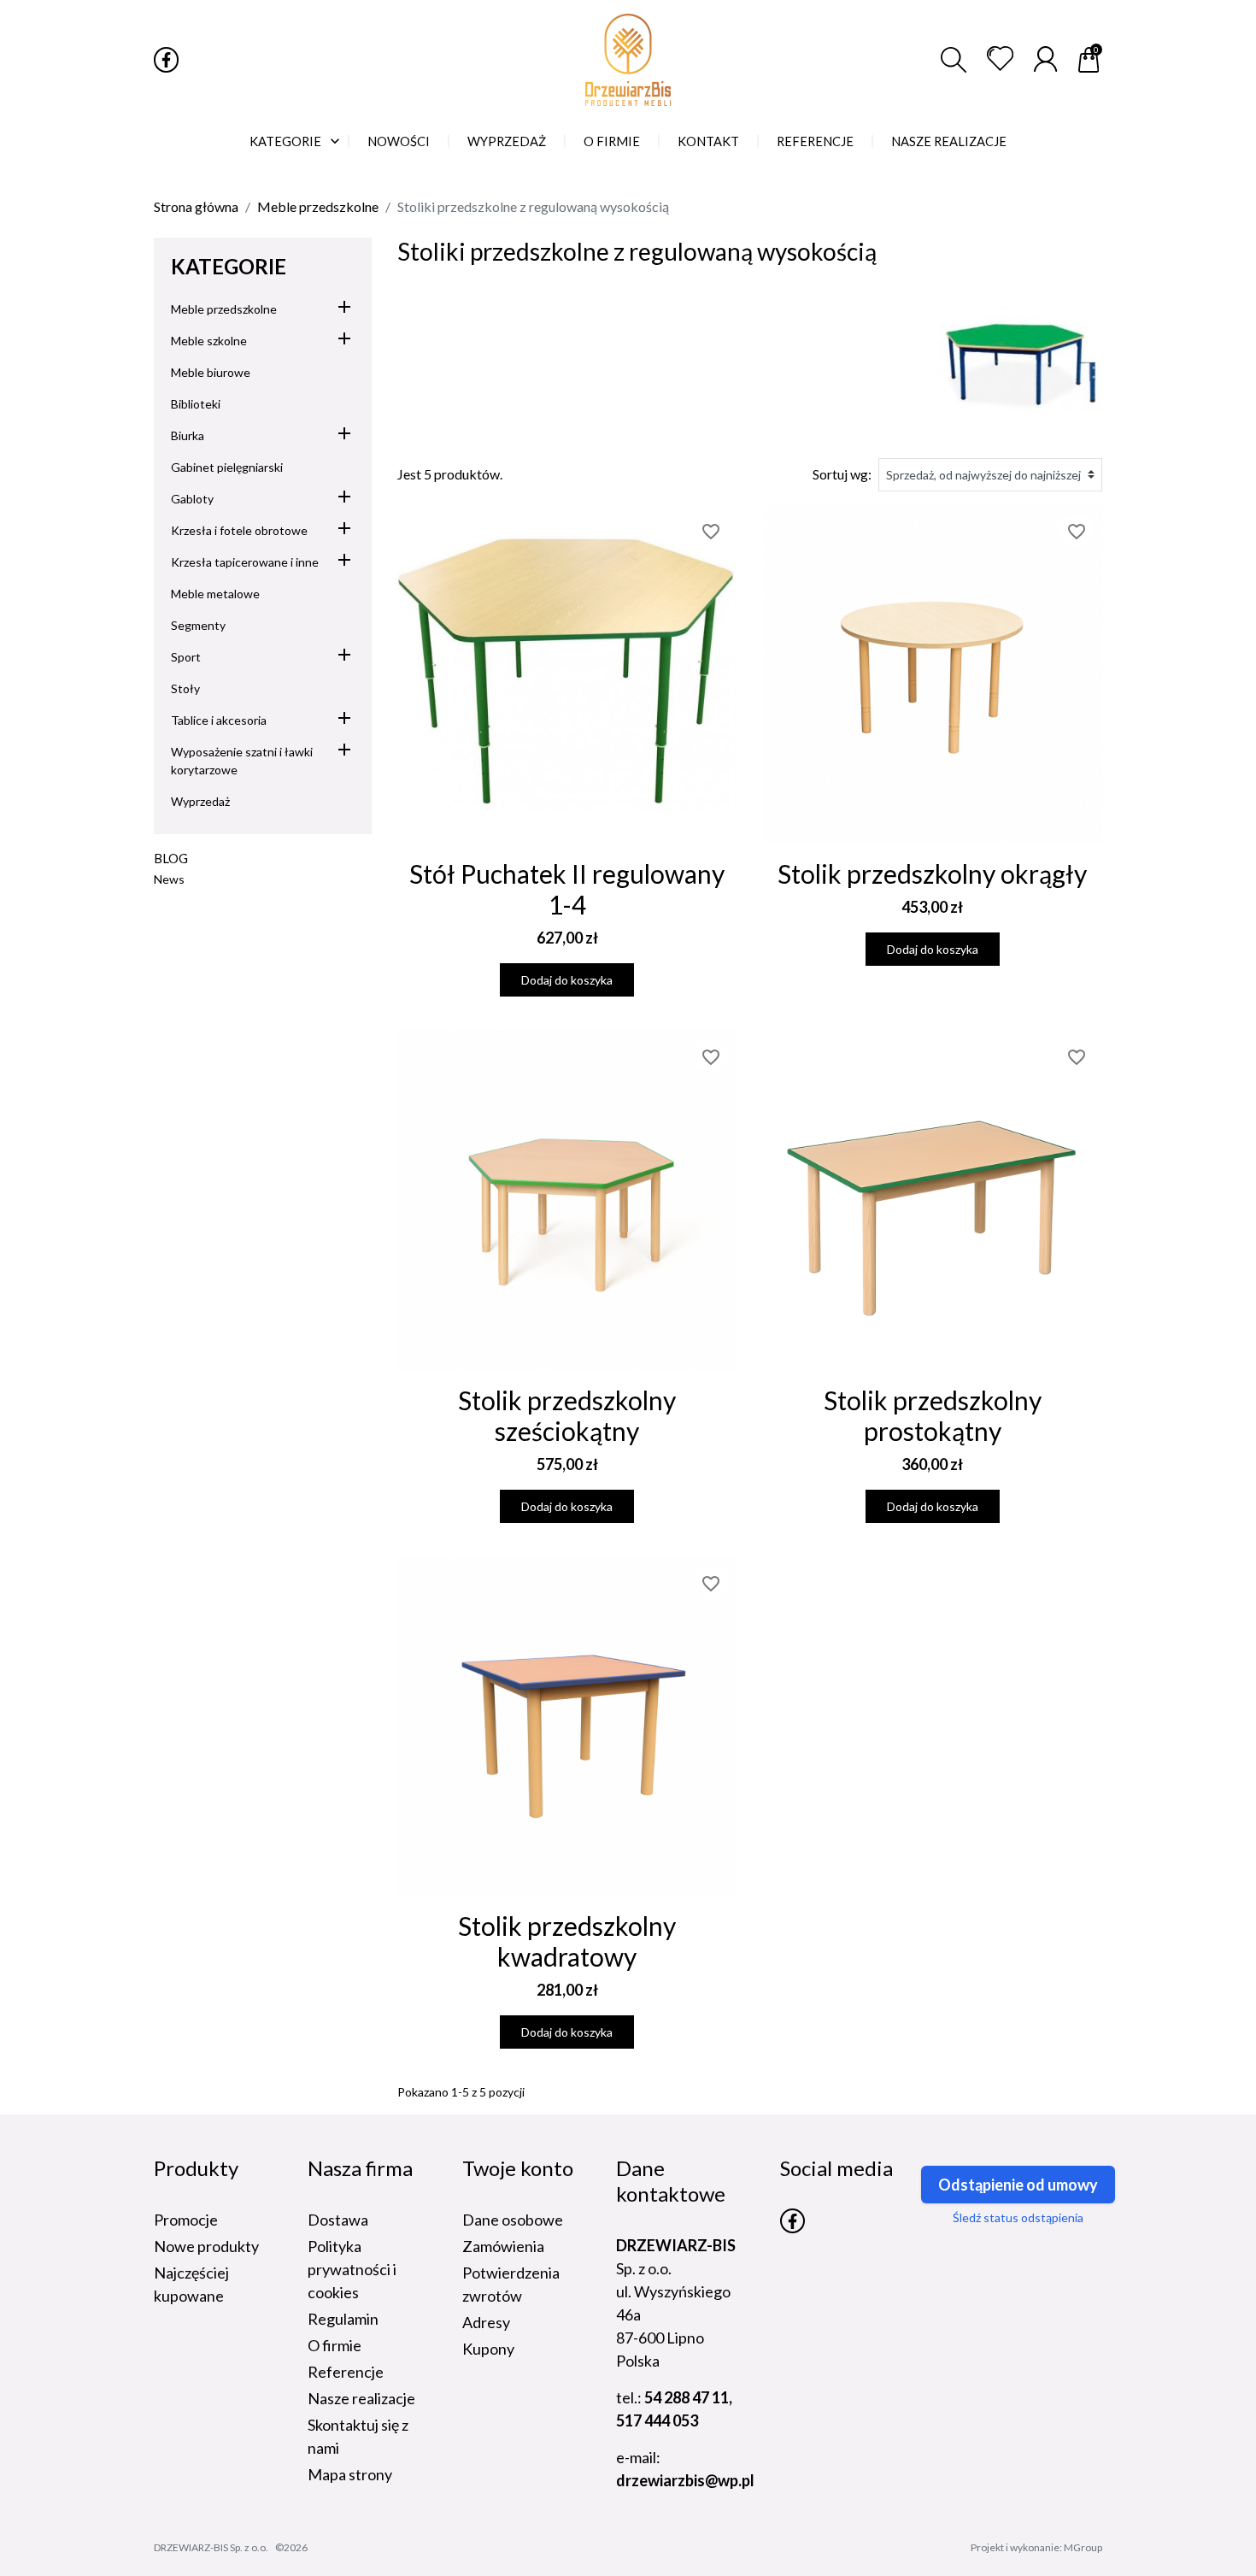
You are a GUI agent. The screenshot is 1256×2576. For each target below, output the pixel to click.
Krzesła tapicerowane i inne (245, 562)
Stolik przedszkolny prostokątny (933, 1415)
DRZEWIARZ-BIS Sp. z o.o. (211, 2547)
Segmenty (198, 625)
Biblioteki (196, 404)
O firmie (335, 2345)
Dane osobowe (513, 2220)
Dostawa (338, 2220)
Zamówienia (503, 2246)
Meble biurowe (211, 372)
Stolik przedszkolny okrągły (932, 873)
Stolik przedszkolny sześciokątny (567, 1415)
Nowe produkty (206, 2246)
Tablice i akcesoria (219, 720)
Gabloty (192, 499)
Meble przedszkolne (224, 309)
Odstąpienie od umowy (1018, 2185)
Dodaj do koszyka (567, 980)
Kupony (488, 2349)
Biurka (188, 435)
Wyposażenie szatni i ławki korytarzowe (242, 761)
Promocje (186, 2220)
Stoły (185, 688)
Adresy (486, 2322)
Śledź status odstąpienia (1018, 2217)
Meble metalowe (215, 594)
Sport (186, 657)
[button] (954, 60)
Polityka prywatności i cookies (352, 2269)
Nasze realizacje (361, 2398)
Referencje (346, 2372)
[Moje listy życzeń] (1000, 59)
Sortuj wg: (842, 474)
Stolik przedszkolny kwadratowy (567, 1941)
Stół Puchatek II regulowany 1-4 (567, 889)
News (169, 879)
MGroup (1083, 2547)
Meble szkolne (209, 341)
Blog (171, 858)
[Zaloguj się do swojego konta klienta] (1045, 59)
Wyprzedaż (200, 801)
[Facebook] (166, 59)
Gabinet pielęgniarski (227, 467)
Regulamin (343, 2319)
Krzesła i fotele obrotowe (239, 530)
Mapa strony (350, 2474)
